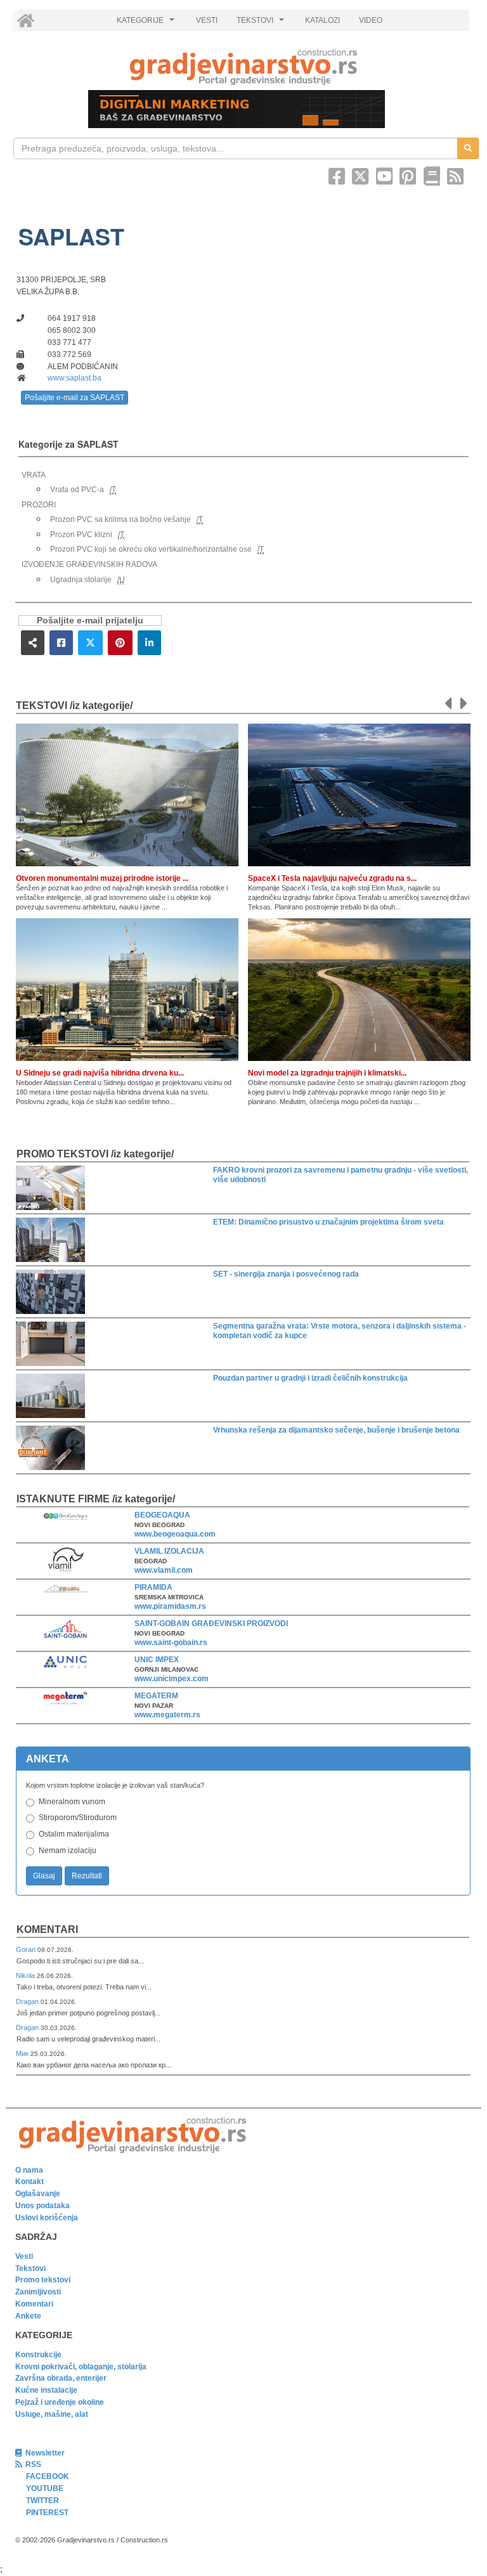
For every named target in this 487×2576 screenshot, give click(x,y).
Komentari (47, 1929)
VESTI (207, 20)
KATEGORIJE (147, 23)
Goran (27, 1949)
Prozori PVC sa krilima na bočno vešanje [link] (120, 519)
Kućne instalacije (46, 2390)
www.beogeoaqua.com (175, 1534)
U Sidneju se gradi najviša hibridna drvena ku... (100, 1073)
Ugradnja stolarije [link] (81, 580)
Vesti (24, 2256)
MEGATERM (156, 1696)
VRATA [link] (34, 475)
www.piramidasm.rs (170, 1606)
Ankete (28, 2316)
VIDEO (371, 20)
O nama (29, 2170)
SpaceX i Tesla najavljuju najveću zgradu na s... (332, 878)
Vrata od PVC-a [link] (77, 490)
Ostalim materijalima (74, 1834)
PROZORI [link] (39, 505)
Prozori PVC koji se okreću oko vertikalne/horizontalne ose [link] (151, 549)
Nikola (26, 1975)
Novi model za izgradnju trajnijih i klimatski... (327, 1073)
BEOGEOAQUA (162, 1515)
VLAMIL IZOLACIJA (169, 1551)
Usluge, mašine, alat (52, 2414)
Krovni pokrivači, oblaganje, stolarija (81, 2367)
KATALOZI (322, 20)
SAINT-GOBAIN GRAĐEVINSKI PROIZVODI (211, 1623)
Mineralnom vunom (72, 1802)
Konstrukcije (38, 2355)
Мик (23, 2053)
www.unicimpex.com (172, 1679)
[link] (243, 67)
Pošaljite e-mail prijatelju (90, 621)
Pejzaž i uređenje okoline (60, 2402)
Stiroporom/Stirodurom (78, 1818)
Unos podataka (42, 2206)
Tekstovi (30, 2268)
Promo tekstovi (43, 2280)
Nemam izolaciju (68, 1851)
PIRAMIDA (153, 1587)
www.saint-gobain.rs (171, 1643)
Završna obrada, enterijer (61, 2378)
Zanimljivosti (38, 2292)
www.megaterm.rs (167, 1715)
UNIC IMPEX (157, 1660)
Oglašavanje (38, 2194)
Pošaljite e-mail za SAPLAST (75, 398)
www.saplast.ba (75, 378)
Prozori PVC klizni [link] (81, 535)
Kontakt (29, 2182)
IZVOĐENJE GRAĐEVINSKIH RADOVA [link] (89, 564)
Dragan (28, 2001)
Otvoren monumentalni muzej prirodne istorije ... (102, 878)
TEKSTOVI (262, 23)
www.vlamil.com (164, 1570)
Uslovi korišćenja (47, 2218)
